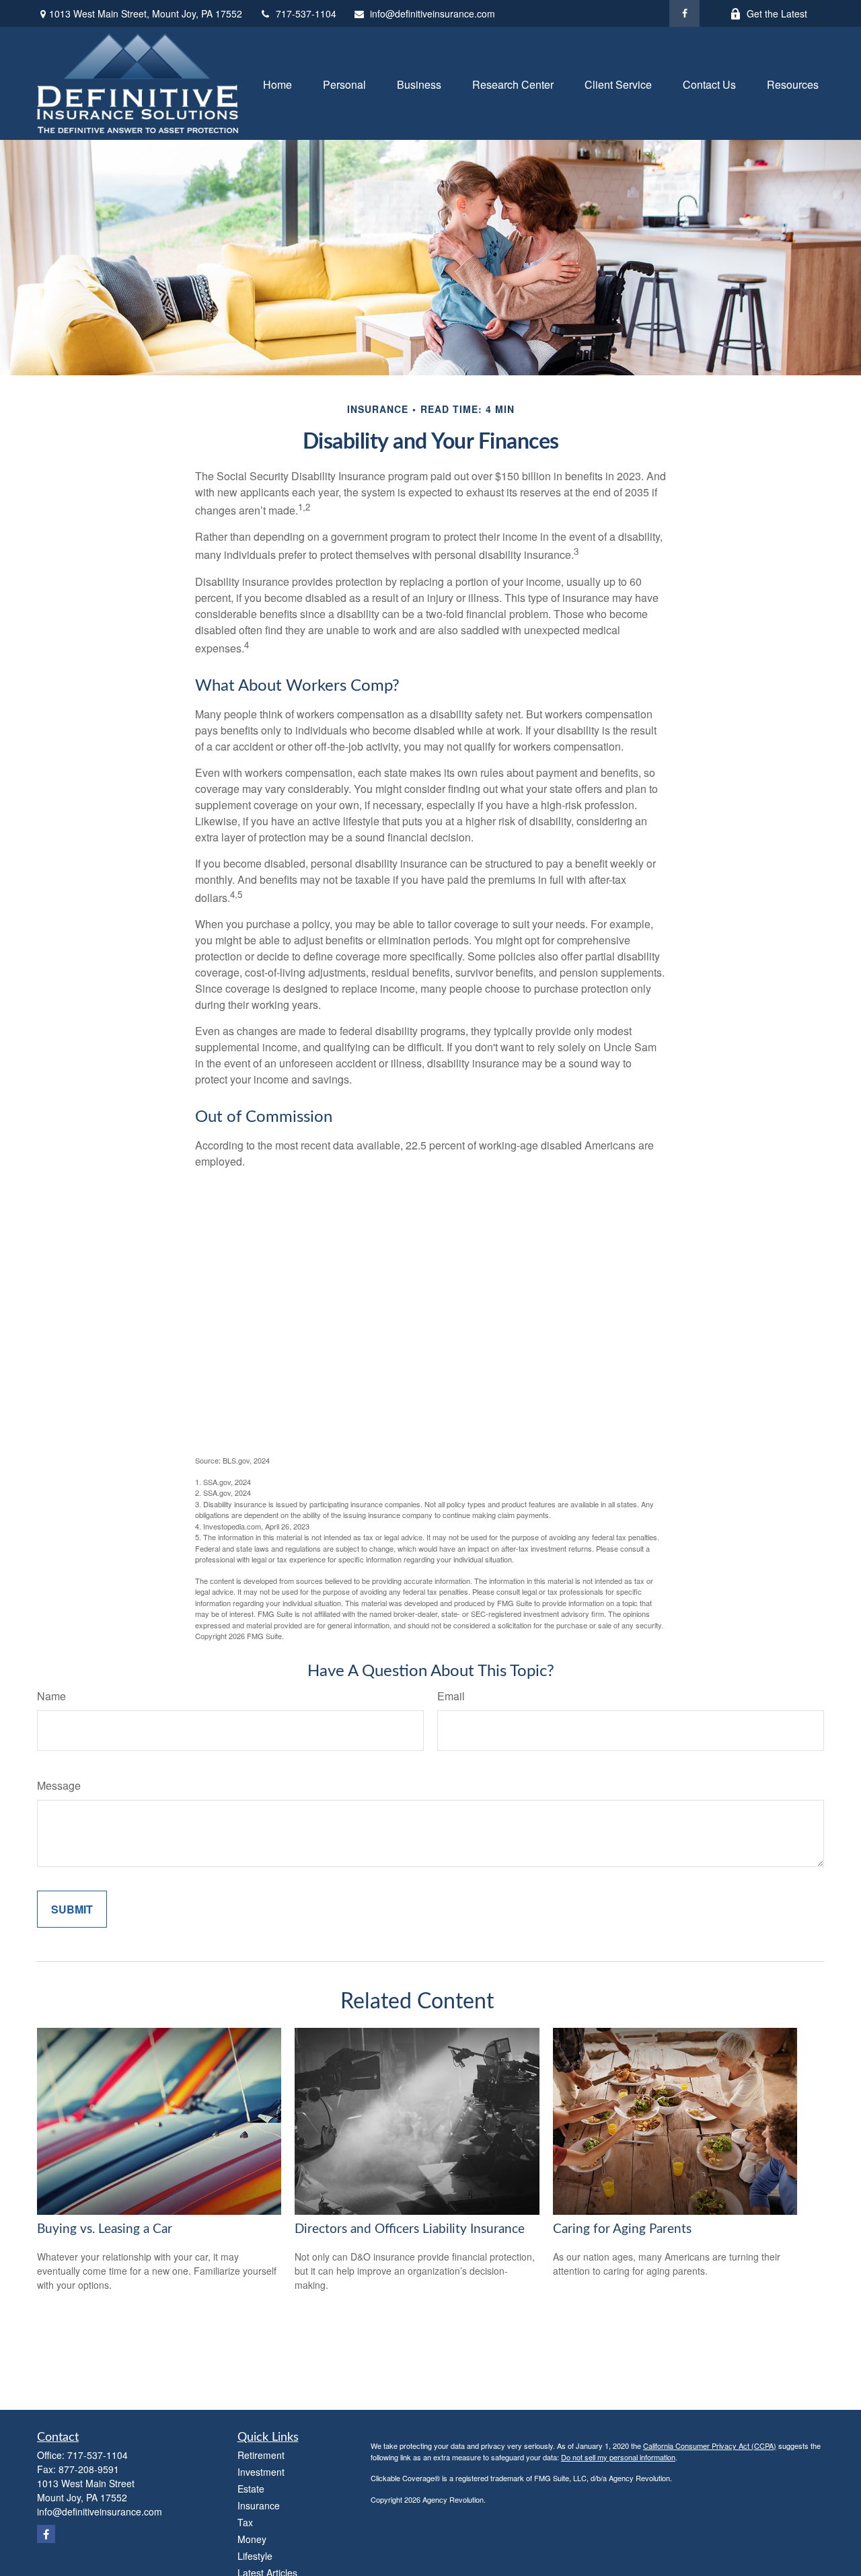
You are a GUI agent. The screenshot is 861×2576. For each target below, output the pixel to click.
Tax (245, 2522)
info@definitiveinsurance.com (433, 13)
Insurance (259, 2505)
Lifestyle (255, 2556)
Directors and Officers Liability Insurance (410, 2229)
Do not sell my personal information (618, 2457)
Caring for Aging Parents (622, 2229)
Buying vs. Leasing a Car (105, 2229)
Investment (261, 2472)
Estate (251, 2489)
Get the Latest (777, 13)
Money (252, 2539)
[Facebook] (684, 13)
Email (451, 1696)
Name (51, 1696)
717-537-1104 (306, 13)
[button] (277, 83)
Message (59, 1785)
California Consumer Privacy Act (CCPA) (710, 2446)
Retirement (261, 2455)
